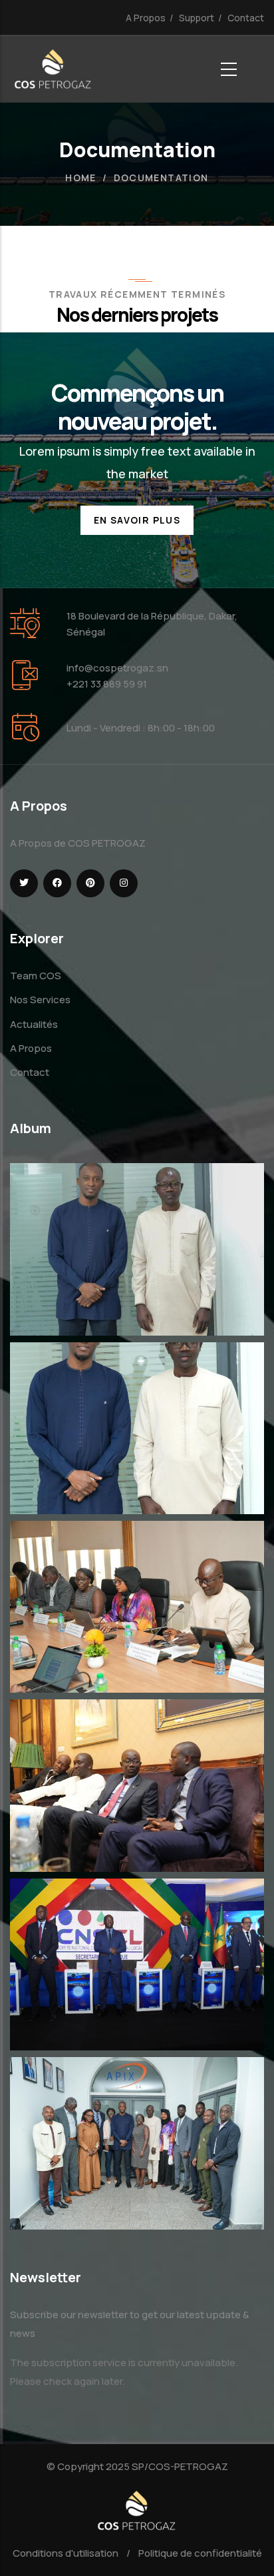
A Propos (146, 18)
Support (197, 18)
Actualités (34, 1024)
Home (81, 178)
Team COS (36, 976)
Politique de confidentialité (200, 2553)
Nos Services (40, 1000)
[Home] (53, 69)
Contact (246, 18)
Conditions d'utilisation (66, 2553)
